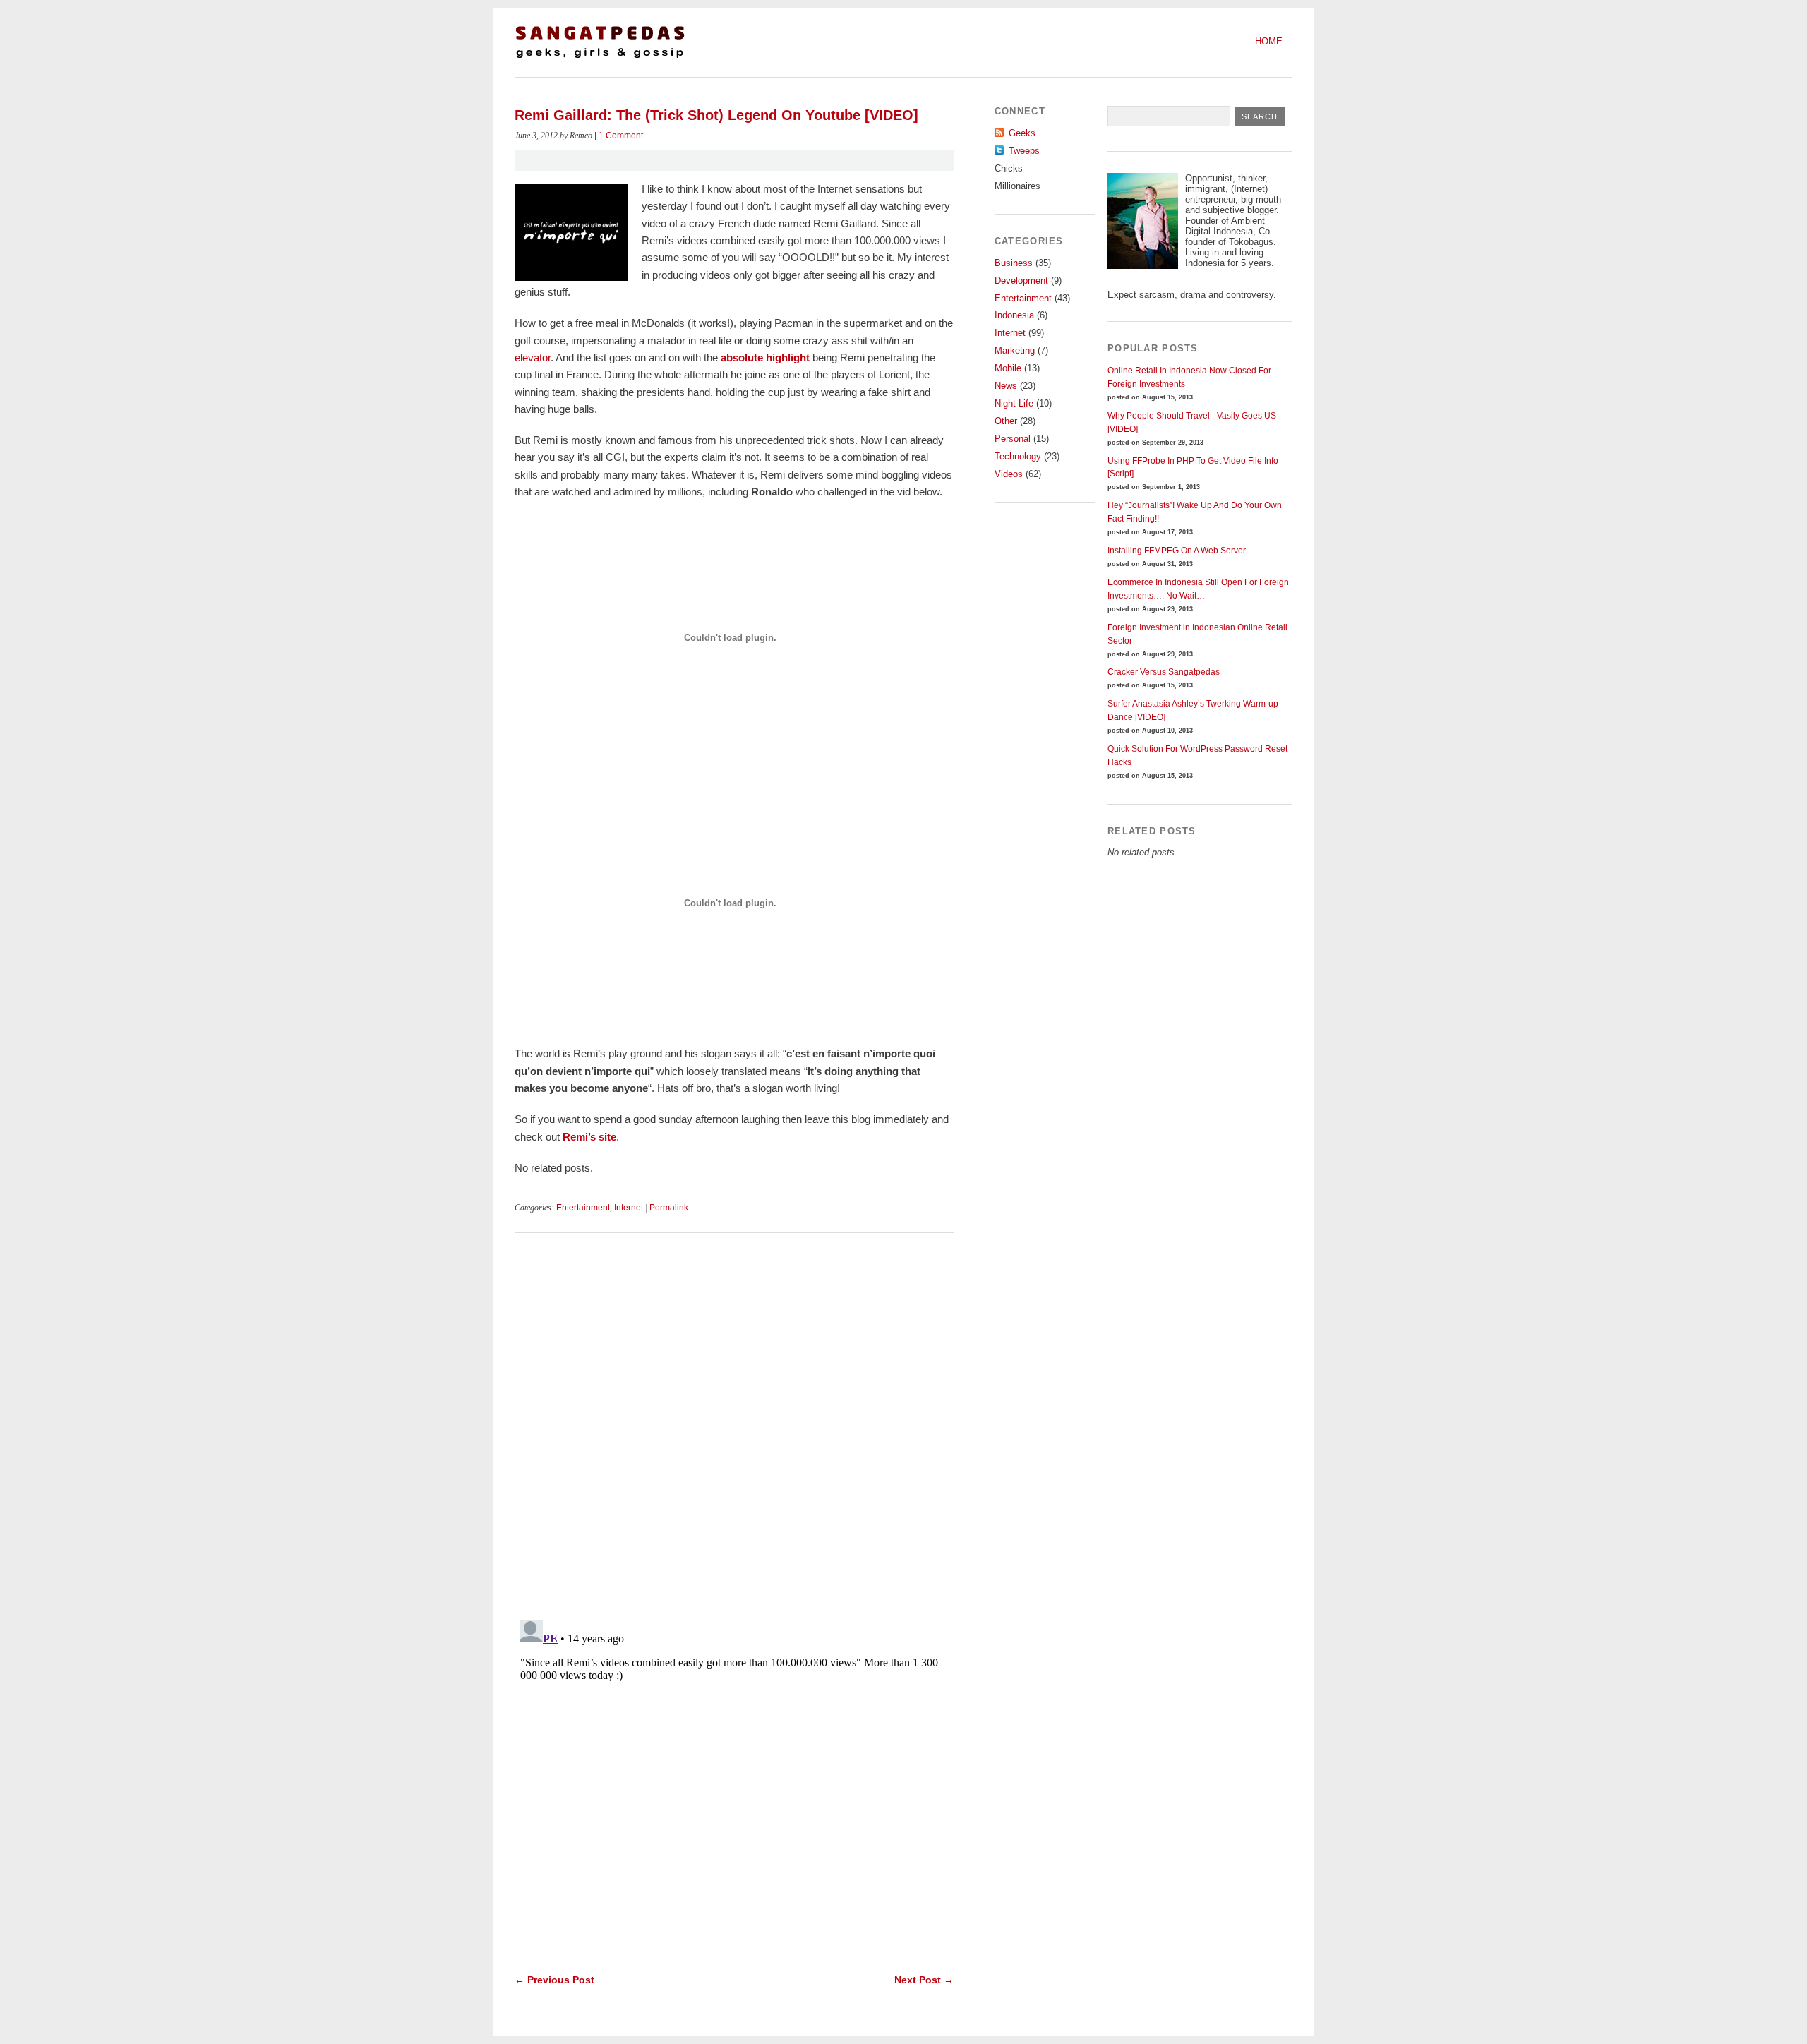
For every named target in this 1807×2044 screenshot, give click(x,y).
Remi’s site (589, 1137)
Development (1021, 281)
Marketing (1015, 350)
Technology (1018, 456)
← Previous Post (554, 1980)
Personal (1013, 439)
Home (1269, 41)
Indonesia (1014, 315)
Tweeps (1024, 151)
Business (1014, 263)
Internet (629, 1208)
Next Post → (924, 1980)
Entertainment (583, 1208)
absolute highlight (765, 357)
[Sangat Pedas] (600, 57)
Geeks (1022, 133)
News (1006, 386)
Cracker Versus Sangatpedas (1164, 672)
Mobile (1008, 368)
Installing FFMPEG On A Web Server (1177, 551)
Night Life (1014, 403)
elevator (533, 357)
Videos (1009, 474)
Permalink (669, 1208)
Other (1006, 421)
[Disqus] (734, 1429)
